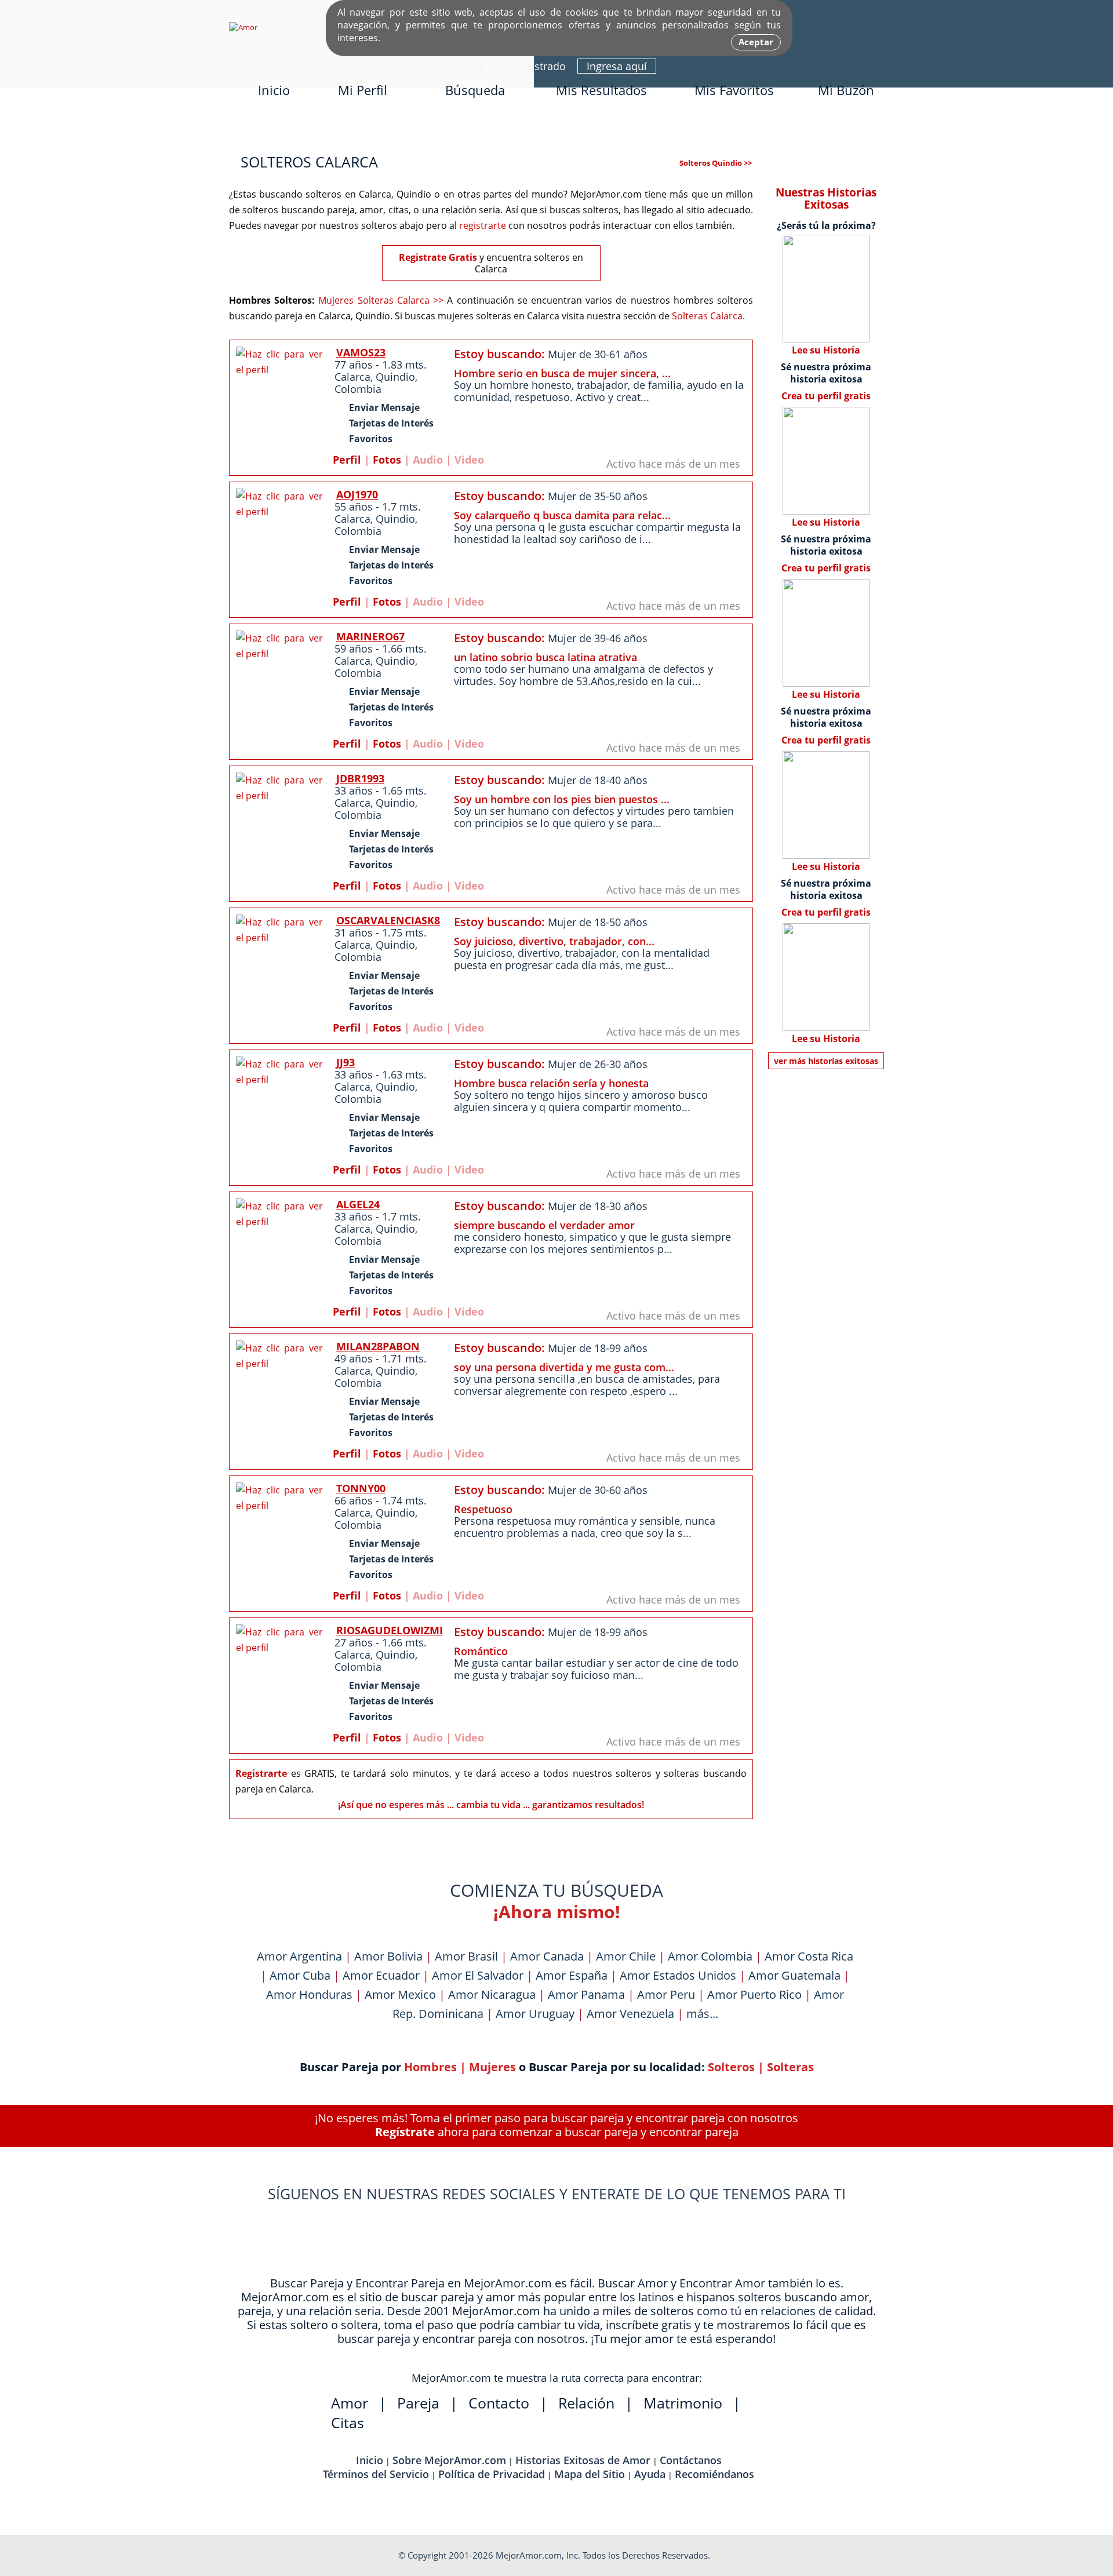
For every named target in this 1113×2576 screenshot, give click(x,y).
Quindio (395, 377)
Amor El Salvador (478, 1975)
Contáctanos (691, 2460)
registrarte (483, 225)
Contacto (499, 2403)
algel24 (358, 1204)
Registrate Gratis (438, 257)
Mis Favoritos (734, 90)
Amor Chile (626, 1956)
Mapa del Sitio (590, 2474)
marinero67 (370, 636)
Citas (348, 2422)
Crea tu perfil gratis (826, 396)
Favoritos (371, 439)
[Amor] (243, 27)
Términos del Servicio (376, 2474)
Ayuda (650, 2474)
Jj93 (345, 1062)
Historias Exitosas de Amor (583, 2460)
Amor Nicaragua (492, 1994)
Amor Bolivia (388, 1956)
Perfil (347, 460)
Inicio (274, 90)
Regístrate (405, 2132)
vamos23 (361, 352)
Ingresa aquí (617, 66)
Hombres (430, 2067)
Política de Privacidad (492, 2474)
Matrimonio (683, 2403)
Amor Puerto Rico (754, 1994)
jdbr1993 (360, 778)
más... (702, 2014)
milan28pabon (378, 1346)
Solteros (731, 2067)
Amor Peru (666, 1994)
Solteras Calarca (707, 316)
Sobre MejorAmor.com (449, 2460)
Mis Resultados (601, 90)
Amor (350, 2403)
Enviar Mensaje (384, 407)
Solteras (790, 2067)
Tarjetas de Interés (391, 423)
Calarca (352, 377)
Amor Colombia (710, 1956)
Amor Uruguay (535, 2014)
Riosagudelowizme (391, 1630)
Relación (586, 2403)
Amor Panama (586, 1994)
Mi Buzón (846, 90)
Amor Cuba (300, 1975)
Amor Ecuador (381, 1975)
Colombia (358, 389)
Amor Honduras (309, 1994)
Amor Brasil (466, 1956)
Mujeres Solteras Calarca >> (381, 300)
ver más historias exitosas (826, 1061)
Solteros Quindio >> (716, 163)
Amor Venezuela (630, 2014)
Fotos (387, 460)
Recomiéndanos (714, 2474)
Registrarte (261, 1773)
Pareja (418, 2403)
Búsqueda (475, 90)
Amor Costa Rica (809, 1956)
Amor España (572, 1975)
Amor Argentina (299, 1956)
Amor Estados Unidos (678, 1975)
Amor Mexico (400, 1994)
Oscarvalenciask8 (388, 920)
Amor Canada (547, 1956)
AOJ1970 (357, 494)
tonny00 (361, 1488)
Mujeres (492, 2067)
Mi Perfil (363, 90)
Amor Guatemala (794, 1975)
